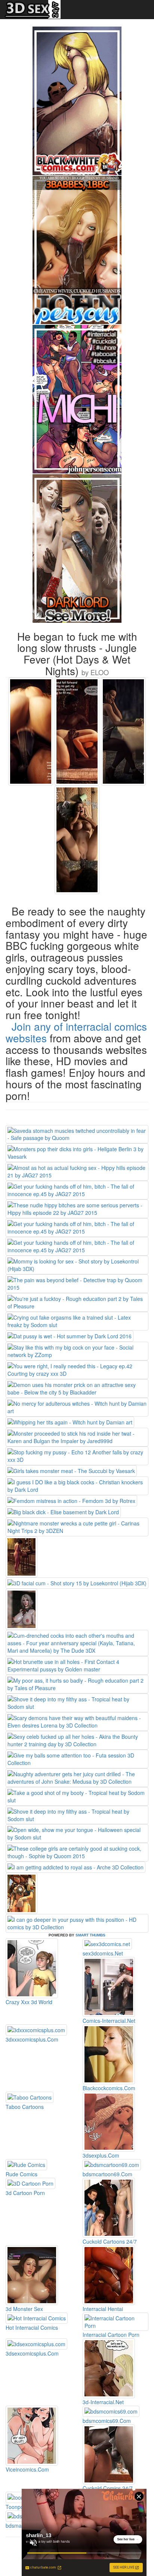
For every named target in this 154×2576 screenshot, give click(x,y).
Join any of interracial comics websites (76, 1032)
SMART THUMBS (90, 1935)
